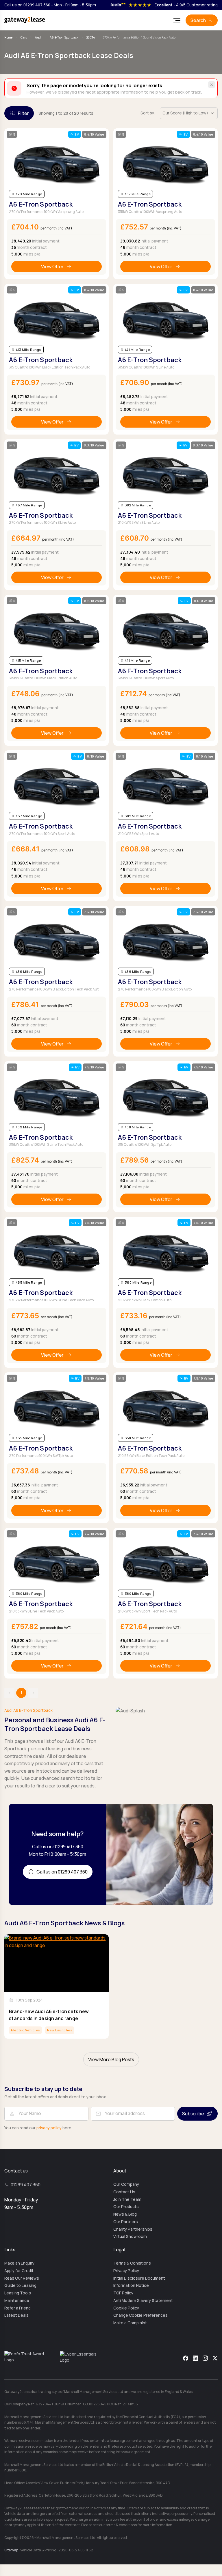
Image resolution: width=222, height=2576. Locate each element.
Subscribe (193, 2114)
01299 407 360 (26, 2185)
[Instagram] (205, 2358)
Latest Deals (16, 2315)
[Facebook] (186, 2358)
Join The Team (127, 2199)
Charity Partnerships (133, 2229)
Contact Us (124, 2192)
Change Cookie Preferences (140, 2315)
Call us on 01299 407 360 (27, 5)
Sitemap (11, 2550)
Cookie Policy (126, 2308)
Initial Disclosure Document (139, 2278)
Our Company (126, 2184)
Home (8, 37)
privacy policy (49, 2128)
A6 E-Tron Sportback (64, 37)
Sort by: (148, 113)
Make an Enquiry (19, 2263)
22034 (91, 37)
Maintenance (17, 2300)
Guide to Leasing (20, 2285)
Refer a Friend (17, 2308)
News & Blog (125, 2214)
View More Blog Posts (111, 2059)
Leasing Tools (18, 2293)
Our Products (126, 2207)
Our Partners (126, 2222)
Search (198, 20)
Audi (38, 37)
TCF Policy (123, 2293)
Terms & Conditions (132, 2263)
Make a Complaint (130, 2323)
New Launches (60, 2030)
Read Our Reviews (22, 2278)
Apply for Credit (19, 2271)
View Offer (52, 267)
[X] (215, 2358)
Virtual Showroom (130, 2236)
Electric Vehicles (25, 2030)
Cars (24, 37)
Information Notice (131, 2285)
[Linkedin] (195, 2358)
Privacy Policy (126, 2271)
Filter (23, 113)
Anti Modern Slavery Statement (143, 2300)
